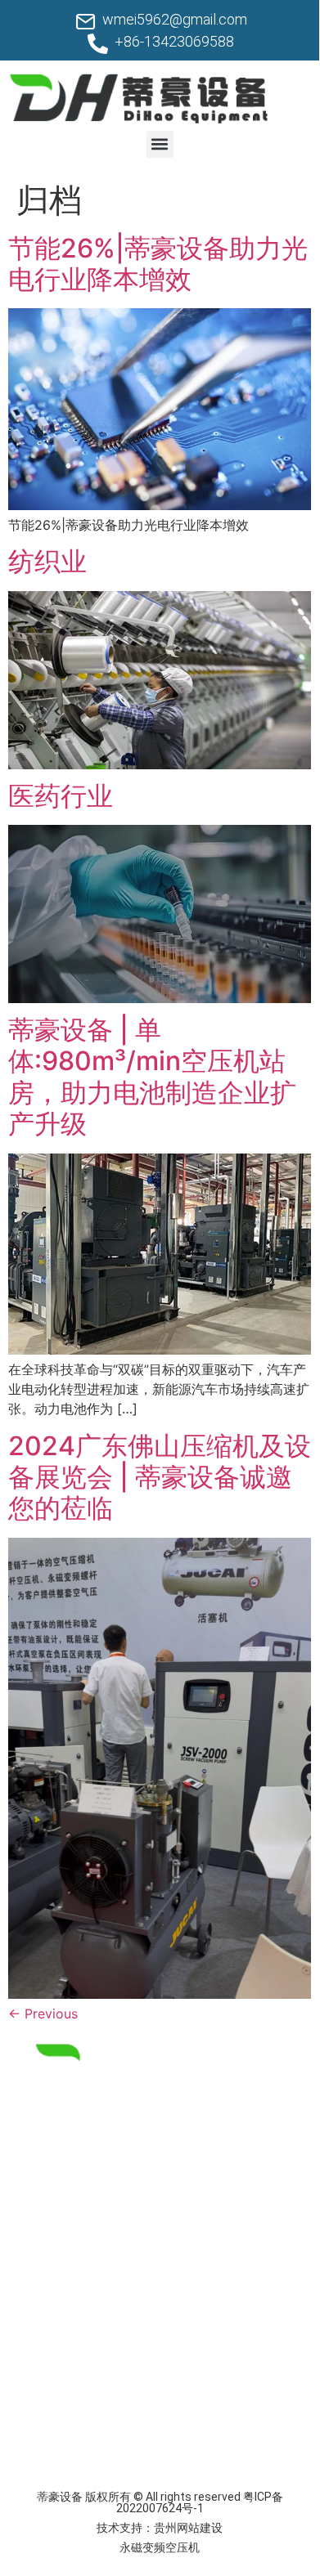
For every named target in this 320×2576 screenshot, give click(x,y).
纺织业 (47, 561)
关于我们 (43, 2356)
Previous (43, 2014)
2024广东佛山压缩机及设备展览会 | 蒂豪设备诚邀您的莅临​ (160, 1477)
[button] (160, 144)
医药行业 (61, 796)
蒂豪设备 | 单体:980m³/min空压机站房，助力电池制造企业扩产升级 (152, 1077)
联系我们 (43, 2392)
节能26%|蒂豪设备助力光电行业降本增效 (158, 264)
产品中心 (43, 2320)
